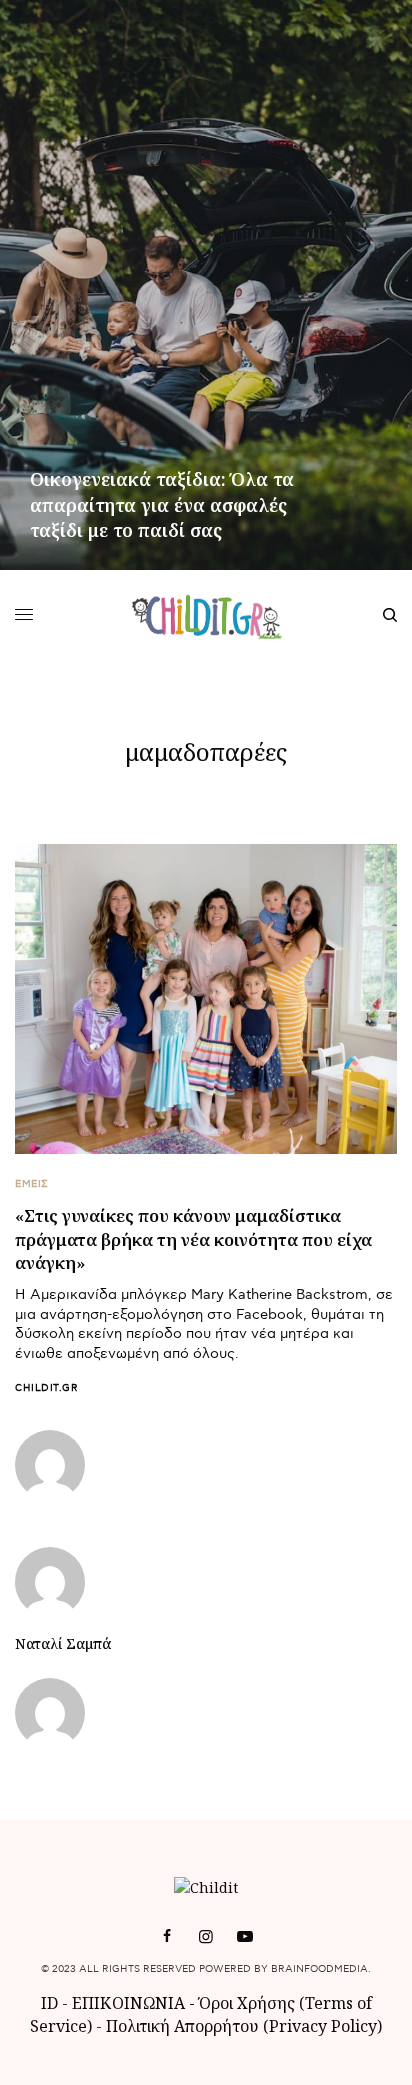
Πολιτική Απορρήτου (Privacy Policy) (244, 2026)
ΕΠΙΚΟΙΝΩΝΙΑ (130, 2003)
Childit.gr (46, 1388)
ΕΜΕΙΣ (32, 1184)
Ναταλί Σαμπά (63, 1644)
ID (49, 2003)
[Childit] (206, 615)
